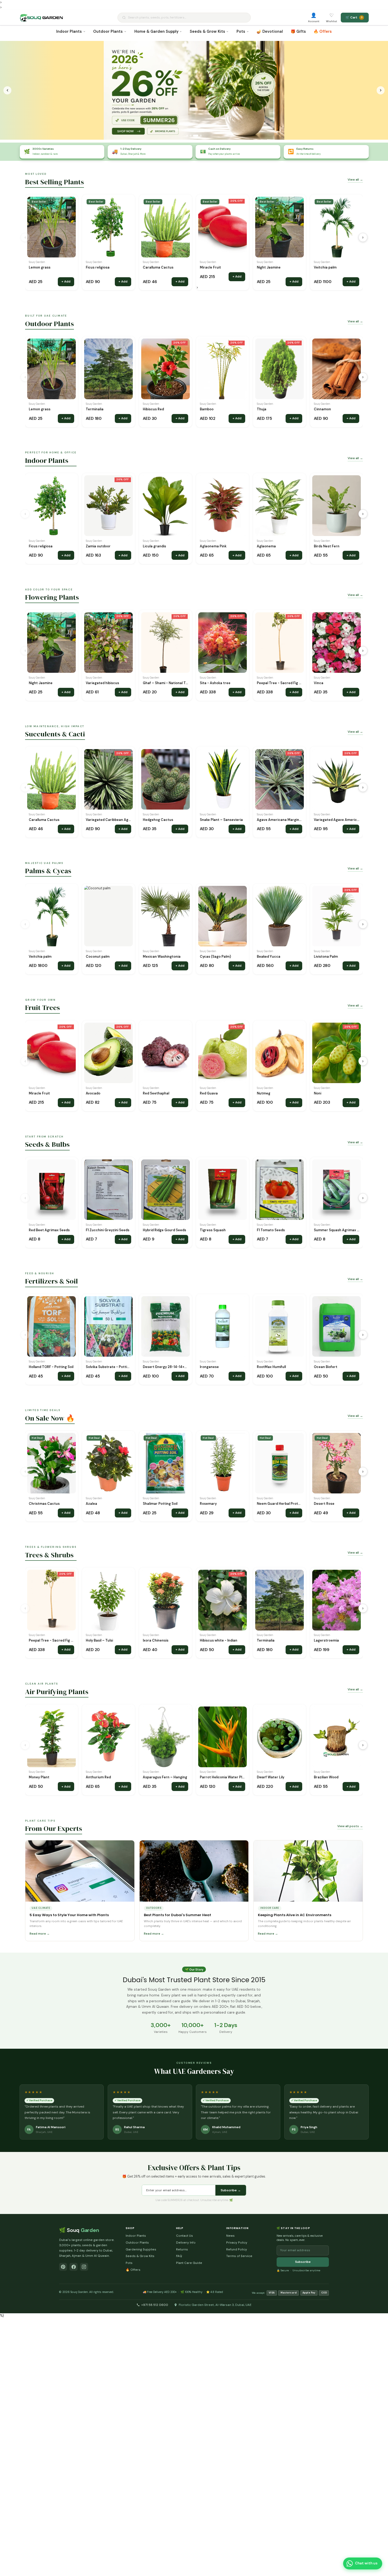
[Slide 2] (194, 135)
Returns (182, 2249)
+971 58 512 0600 (155, 2305)
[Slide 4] (201, 135)
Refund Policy (237, 2249)
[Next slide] (381, 90)
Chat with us (366, 2563)
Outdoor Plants (108, 31)
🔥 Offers (323, 31)
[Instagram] (84, 2267)
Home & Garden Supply (156, 31)
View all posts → (350, 1826)
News (230, 2236)
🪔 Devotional (270, 31)
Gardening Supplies (141, 2249)
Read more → (40, 1934)
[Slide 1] (189, 135)
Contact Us (184, 2236)
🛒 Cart (354, 17)
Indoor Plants (69, 31)
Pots (241, 31)
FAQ (179, 2256)
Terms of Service (239, 2256)
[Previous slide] (8, 90)
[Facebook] (74, 2267)
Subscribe (303, 2262)
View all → (355, 180)
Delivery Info (186, 2243)
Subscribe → (231, 2190)
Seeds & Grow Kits (207, 31)
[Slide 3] (197, 135)
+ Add (66, 281)
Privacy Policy (237, 2243)
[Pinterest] (63, 2267)
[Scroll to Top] (379, 2550)
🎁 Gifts (298, 31)
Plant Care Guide (189, 2263)
